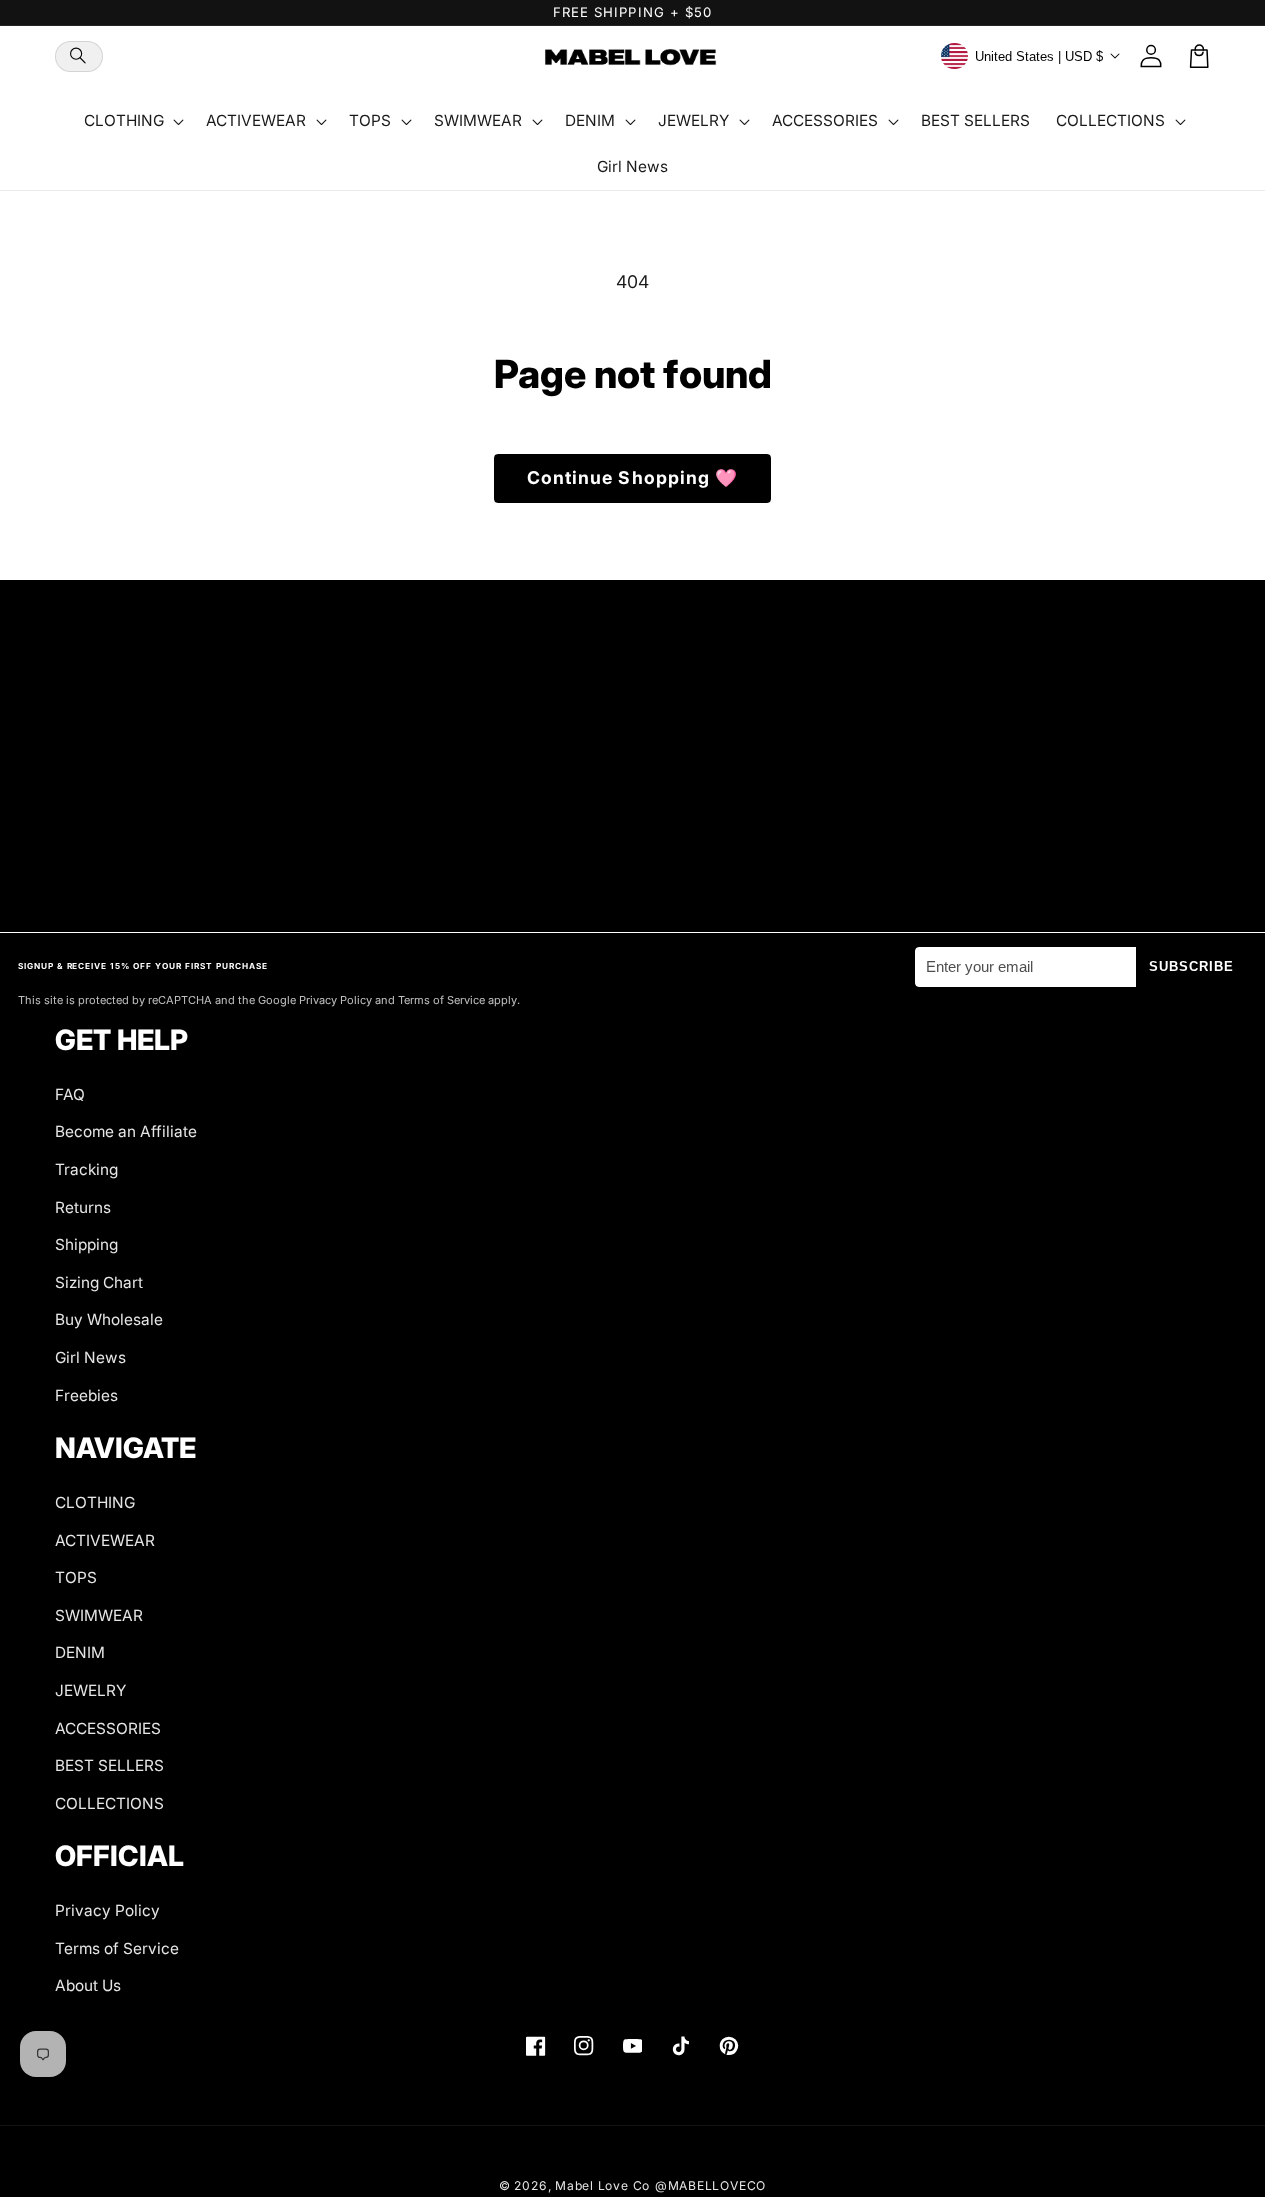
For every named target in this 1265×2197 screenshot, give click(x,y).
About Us (88, 1985)
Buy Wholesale (109, 1319)
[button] (79, 56)
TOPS (76, 1577)
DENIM (80, 1652)
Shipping (86, 1244)
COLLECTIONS (109, 1803)
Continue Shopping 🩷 (633, 477)
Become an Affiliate (126, 1131)
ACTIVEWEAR (105, 1540)
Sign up (632, 854)
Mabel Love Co (602, 2185)
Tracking (86, 1169)
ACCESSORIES (108, 1728)
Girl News (90, 1357)
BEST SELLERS (109, 1765)
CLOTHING (95, 1502)
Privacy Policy (107, 1910)
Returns (83, 1207)
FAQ (70, 1094)
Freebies (86, 1395)
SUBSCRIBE (1192, 966)
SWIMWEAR (99, 1615)
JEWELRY (90, 1690)
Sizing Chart (99, 1282)
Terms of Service (117, 1948)
